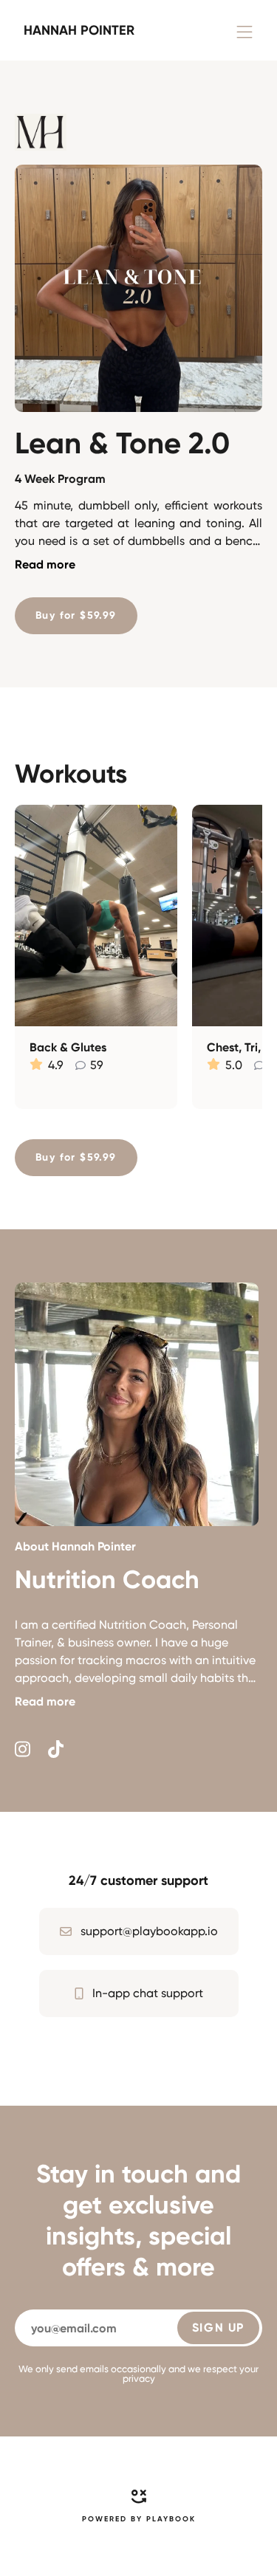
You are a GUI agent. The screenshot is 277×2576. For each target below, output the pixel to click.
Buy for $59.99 (76, 615)
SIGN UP (218, 2328)
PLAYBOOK (171, 2519)
